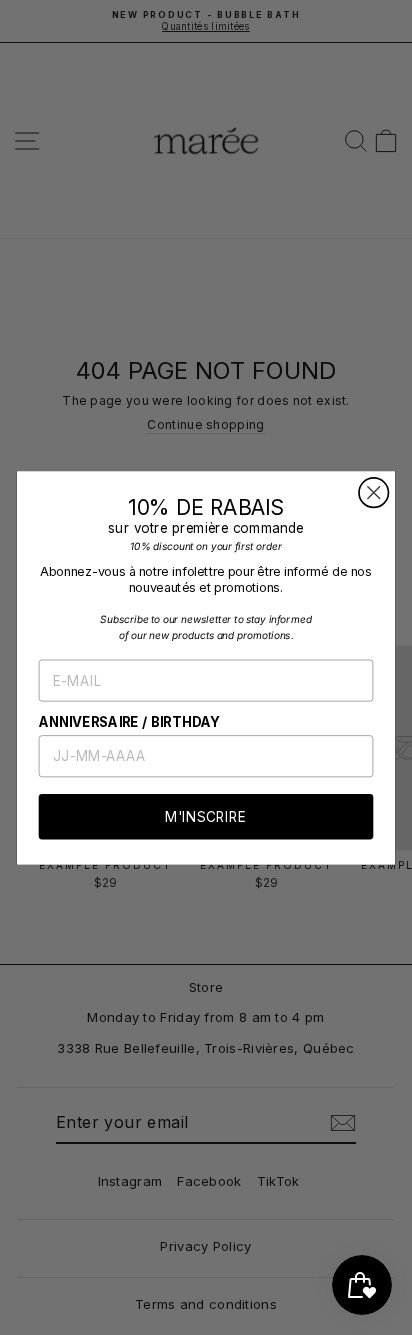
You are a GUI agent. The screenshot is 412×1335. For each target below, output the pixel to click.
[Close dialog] (373, 492)
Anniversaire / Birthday (130, 721)
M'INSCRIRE (206, 816)
